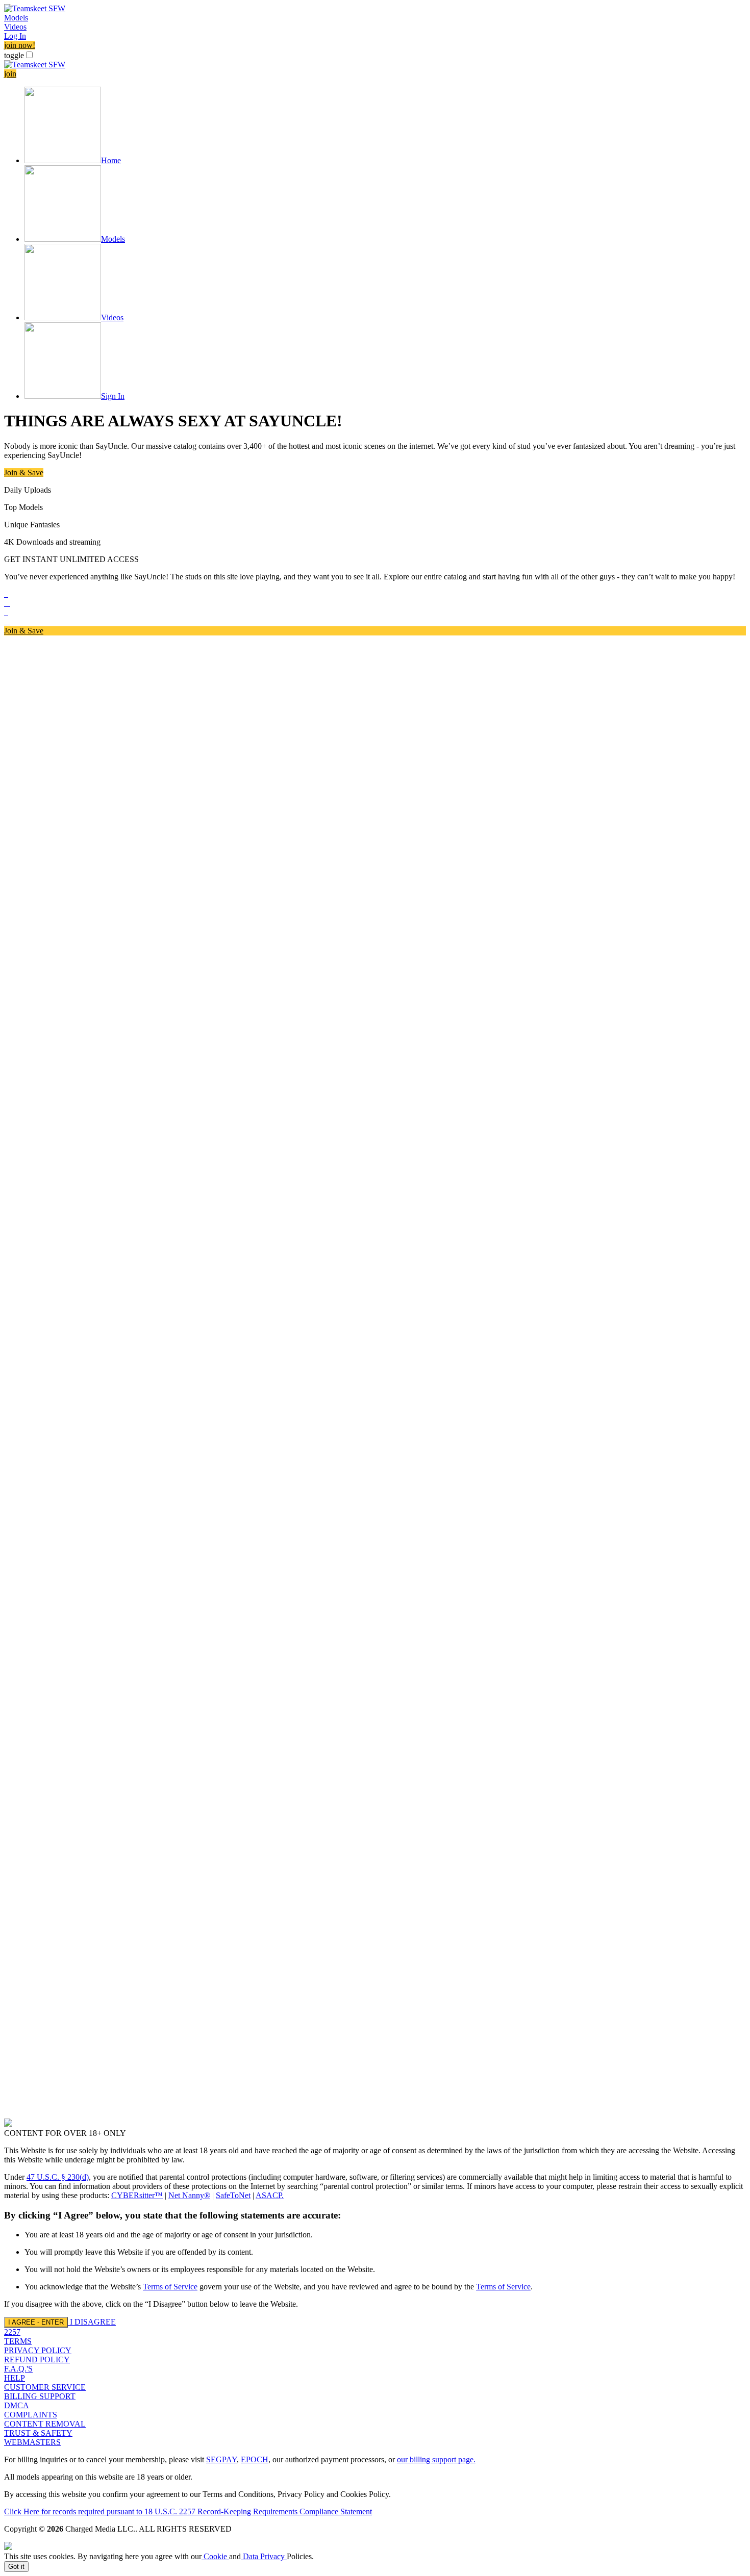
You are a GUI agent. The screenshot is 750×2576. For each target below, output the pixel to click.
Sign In (113, 396)
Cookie (215, 2556)
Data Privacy (264, 2556)
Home (111, 160)
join (10, 74)
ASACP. (270, 2195)
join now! (20, 45)
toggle (14, 55)
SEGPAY (221, 2459)
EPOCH (255, 2459)
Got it (16, 2567)
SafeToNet (233, 2195)
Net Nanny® (189, 2195)
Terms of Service (170, 2287)
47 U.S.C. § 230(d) (58, 2177)
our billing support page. (436, 2459)
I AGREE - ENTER (36, 2322)
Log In (15, 36)
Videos (15, 27)
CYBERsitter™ (137, 2195)
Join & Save (24, 473)
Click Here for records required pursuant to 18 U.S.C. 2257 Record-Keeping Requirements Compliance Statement (188, 2511)
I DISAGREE (93, 2322)
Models (16, 18)
